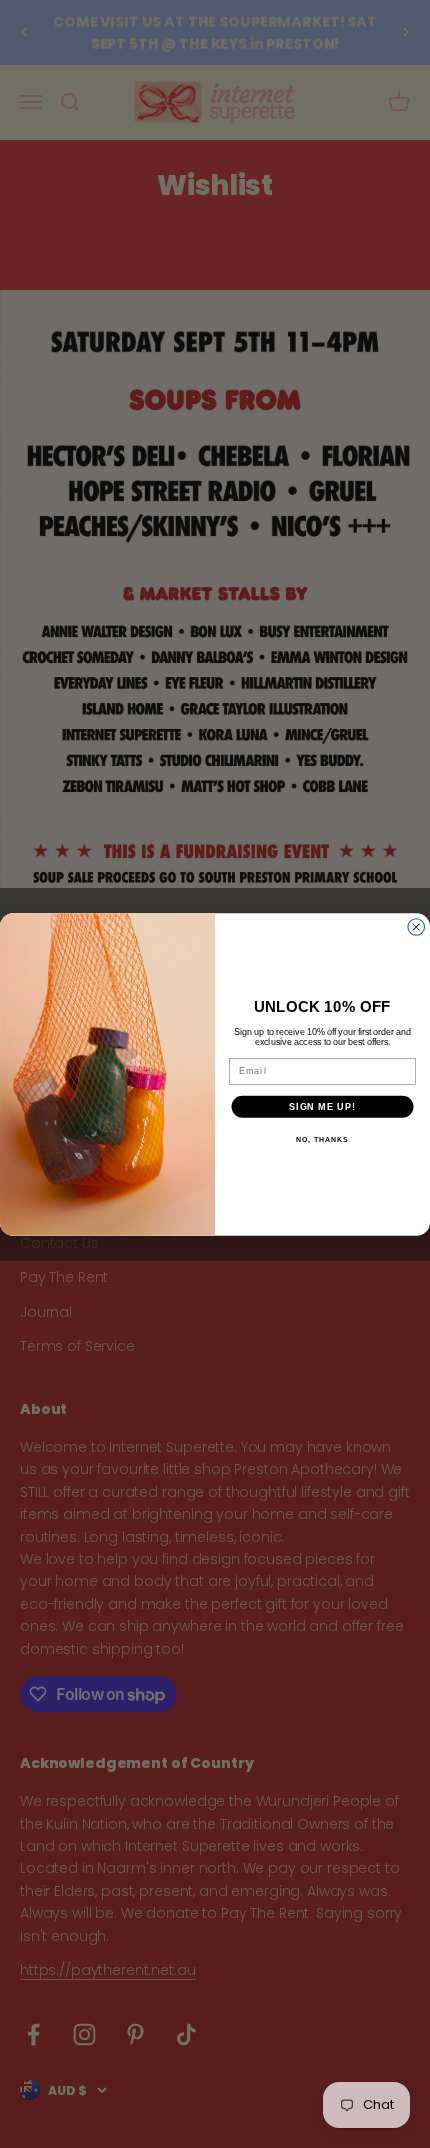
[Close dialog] (416, 926)
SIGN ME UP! (322, 1105)
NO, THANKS (322, 1139)
